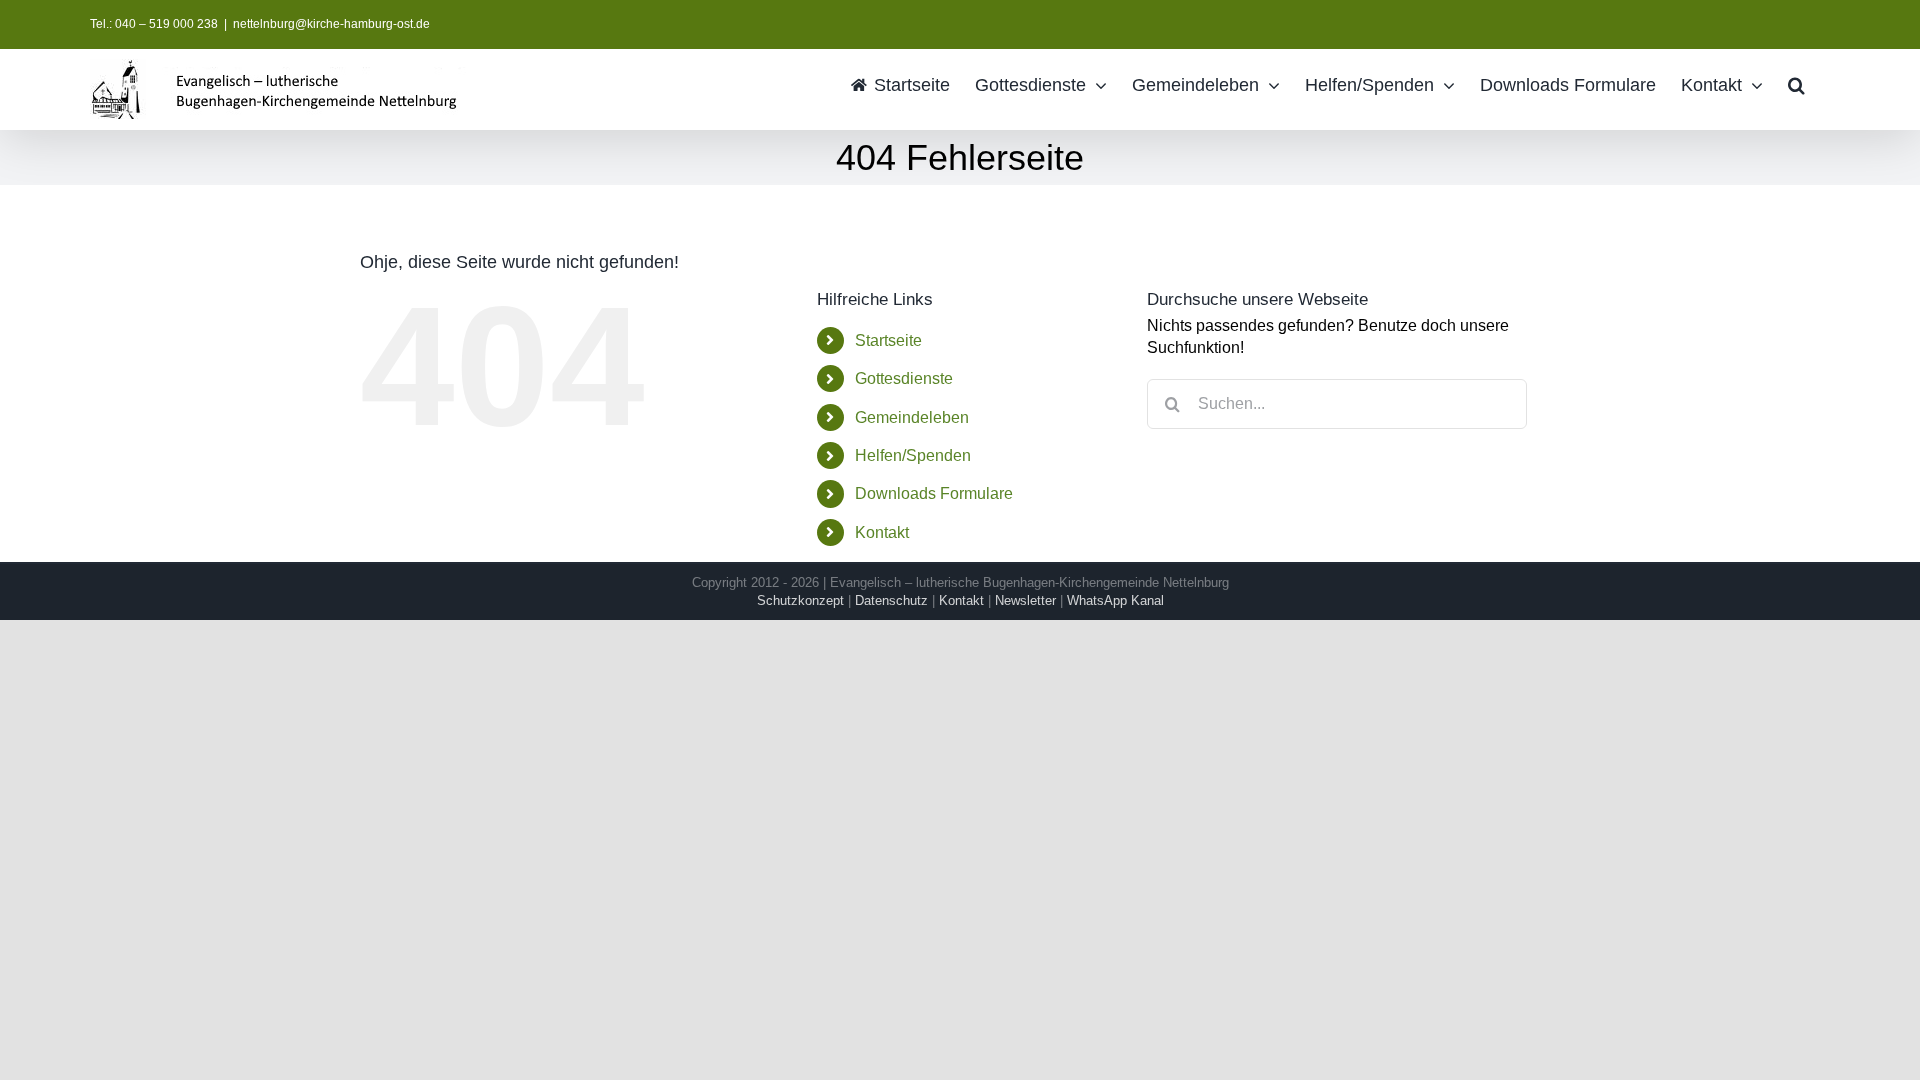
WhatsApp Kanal (1115, 600)
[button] (1796, 83)
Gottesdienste (904, 378)
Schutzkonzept (800, 600)
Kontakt (882, 532)
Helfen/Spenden (913, 455)
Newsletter (1025, 600)
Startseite (888, 340)
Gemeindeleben (912, 417)
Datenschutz (891, 600)
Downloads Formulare (934, 493)
